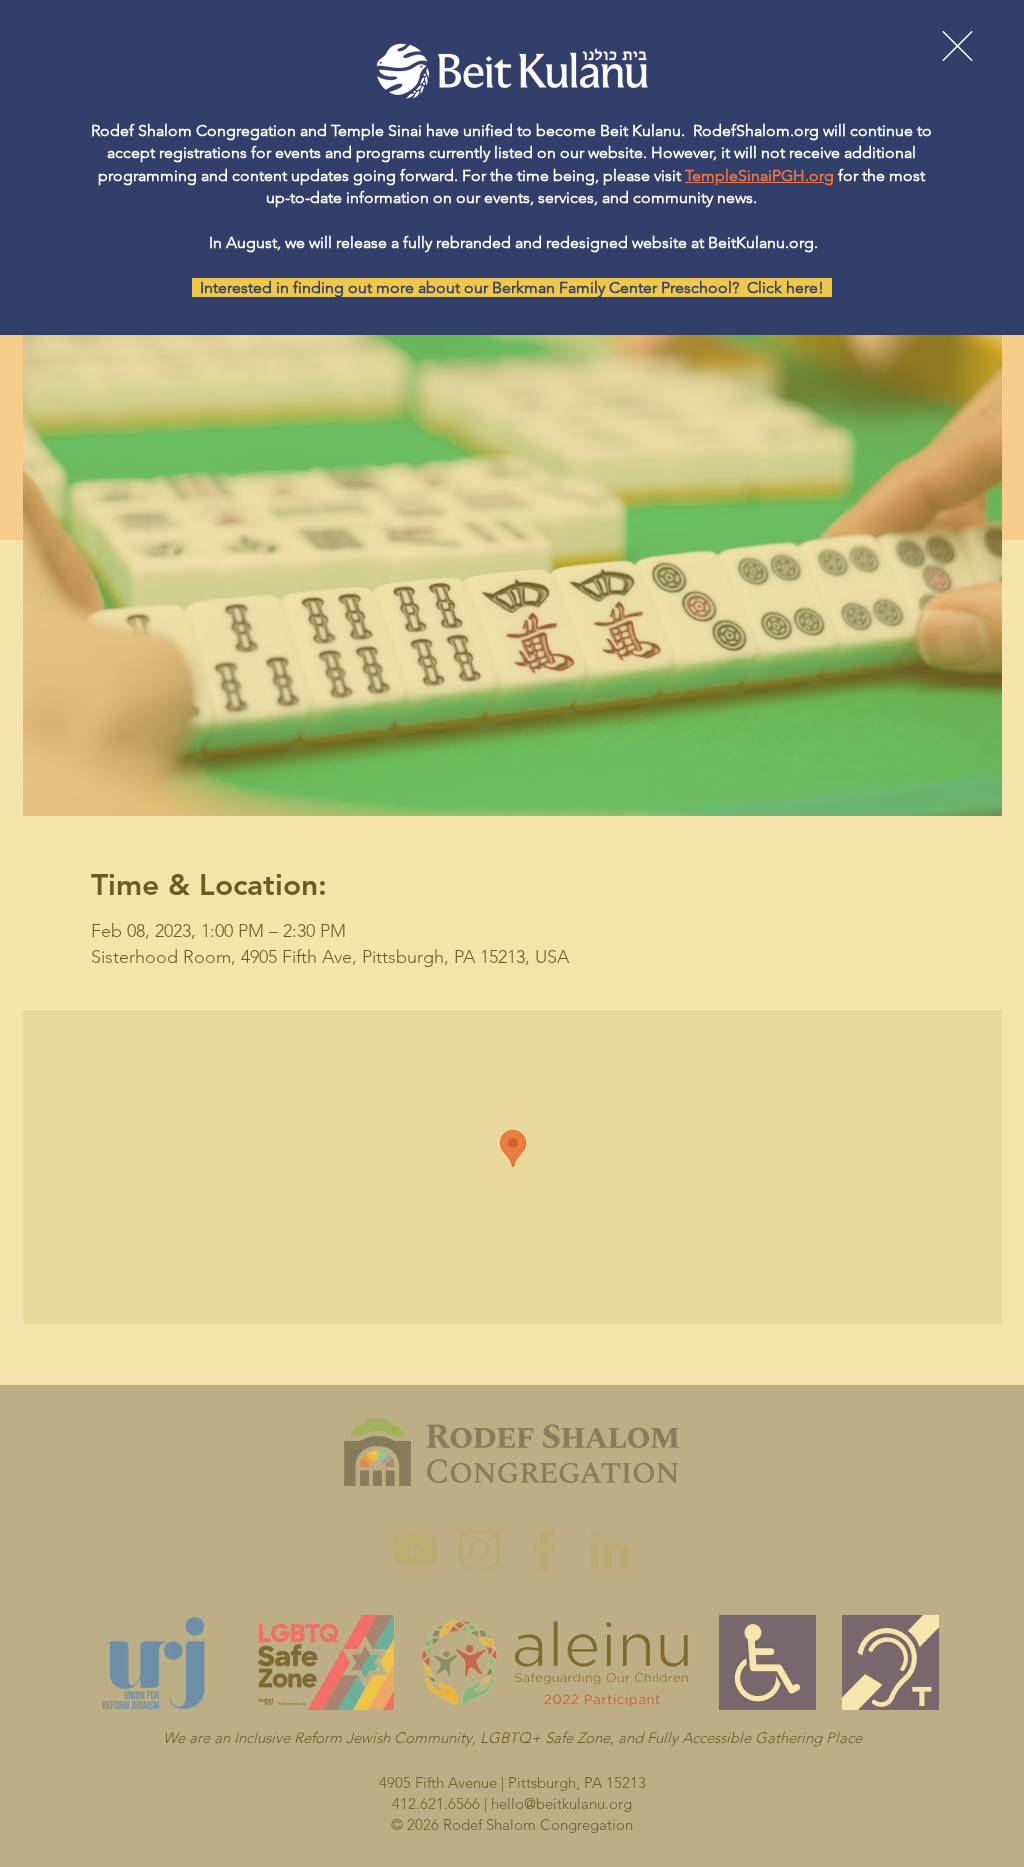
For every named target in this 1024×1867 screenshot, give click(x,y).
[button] (957, 46)
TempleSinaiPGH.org (759, 175)
